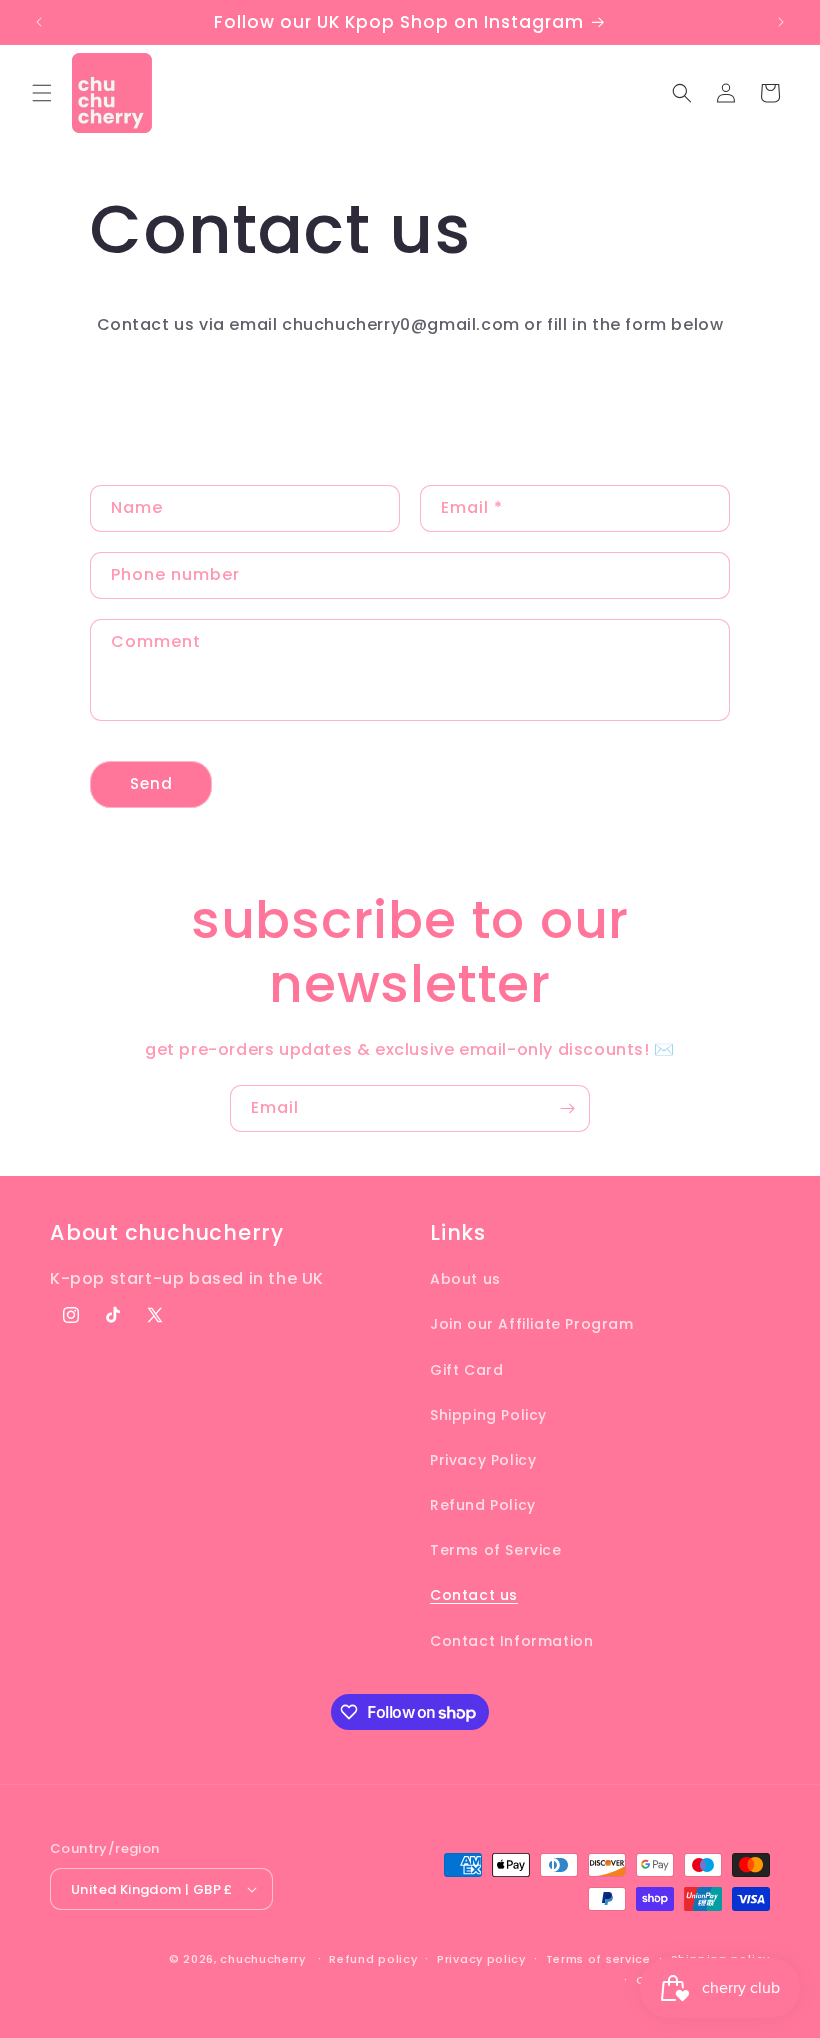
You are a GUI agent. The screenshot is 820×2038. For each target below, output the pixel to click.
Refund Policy (483, 1505)
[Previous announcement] (39, 22)
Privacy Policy (483, 1460)
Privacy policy (481, 1959)
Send (151, 783)
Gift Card (466, 1370)
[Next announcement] (781, 22)
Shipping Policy (488, 1415)
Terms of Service (496, 1550)
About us (465, 1279)
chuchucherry (262, 1959)
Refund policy (373, 1959)
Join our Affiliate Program (532, 1324)
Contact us (474, 1595)
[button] (42, 93)
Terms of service (598, 1959)
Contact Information (511, 1641)
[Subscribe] (567, 1108)
